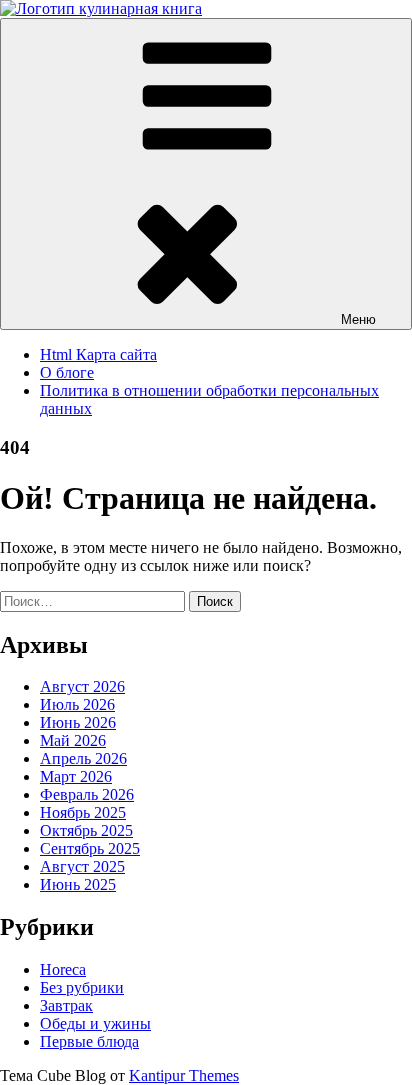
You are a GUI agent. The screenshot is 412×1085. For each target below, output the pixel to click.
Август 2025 (82, 866)
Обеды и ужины (95, 1023)
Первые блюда (89, 1041)
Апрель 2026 (83, 758)
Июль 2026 (77, 704)
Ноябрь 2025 (83, 812)
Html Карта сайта (98, 354)
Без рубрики (82, 987)
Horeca (63, 969)
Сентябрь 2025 (90, 848)
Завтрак (66, 1005)
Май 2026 (73, 740)
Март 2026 (76, 776)
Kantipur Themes (184, 1075)
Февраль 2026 (87, 794)
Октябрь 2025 (86, 830)
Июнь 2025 (78, 884)
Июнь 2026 (78, 722)
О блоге (67, 372)
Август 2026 (82, 686)
